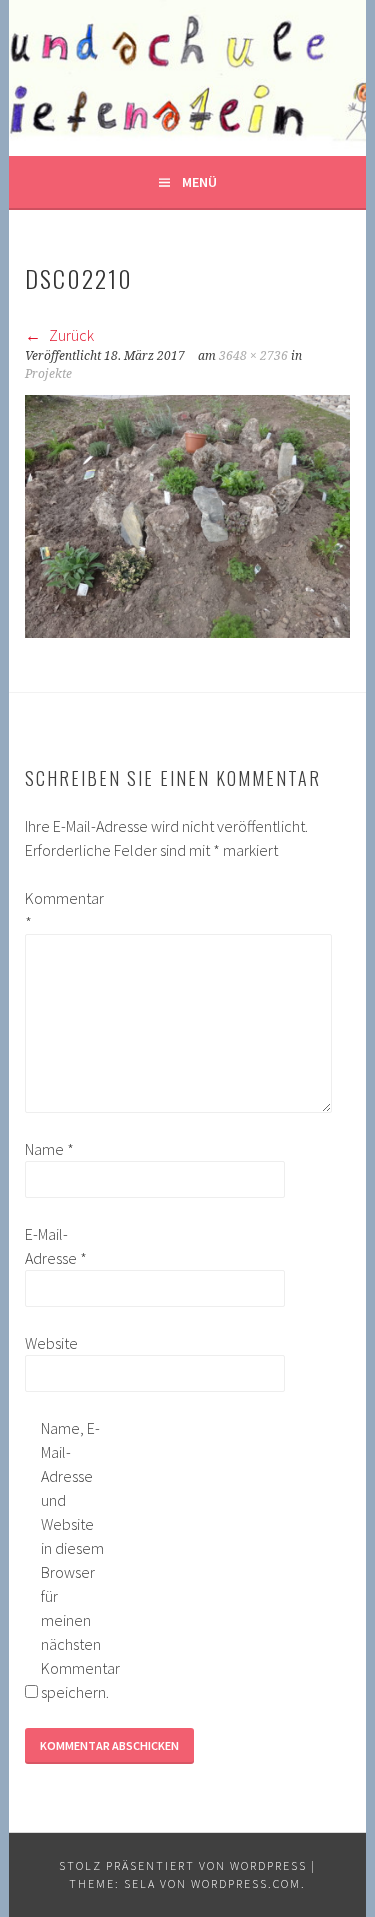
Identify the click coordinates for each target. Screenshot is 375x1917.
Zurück (70, 335)
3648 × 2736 (253, 356)
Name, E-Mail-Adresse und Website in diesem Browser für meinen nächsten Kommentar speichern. (73, 1560)
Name (49, 1149)
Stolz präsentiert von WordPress (183, 1865)
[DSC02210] (187, 632)
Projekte (48, 374)
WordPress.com (246, 1883)
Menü (199, 182)
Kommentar (57, 910)
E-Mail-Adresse (56, 1246)
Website (51, 1343)
